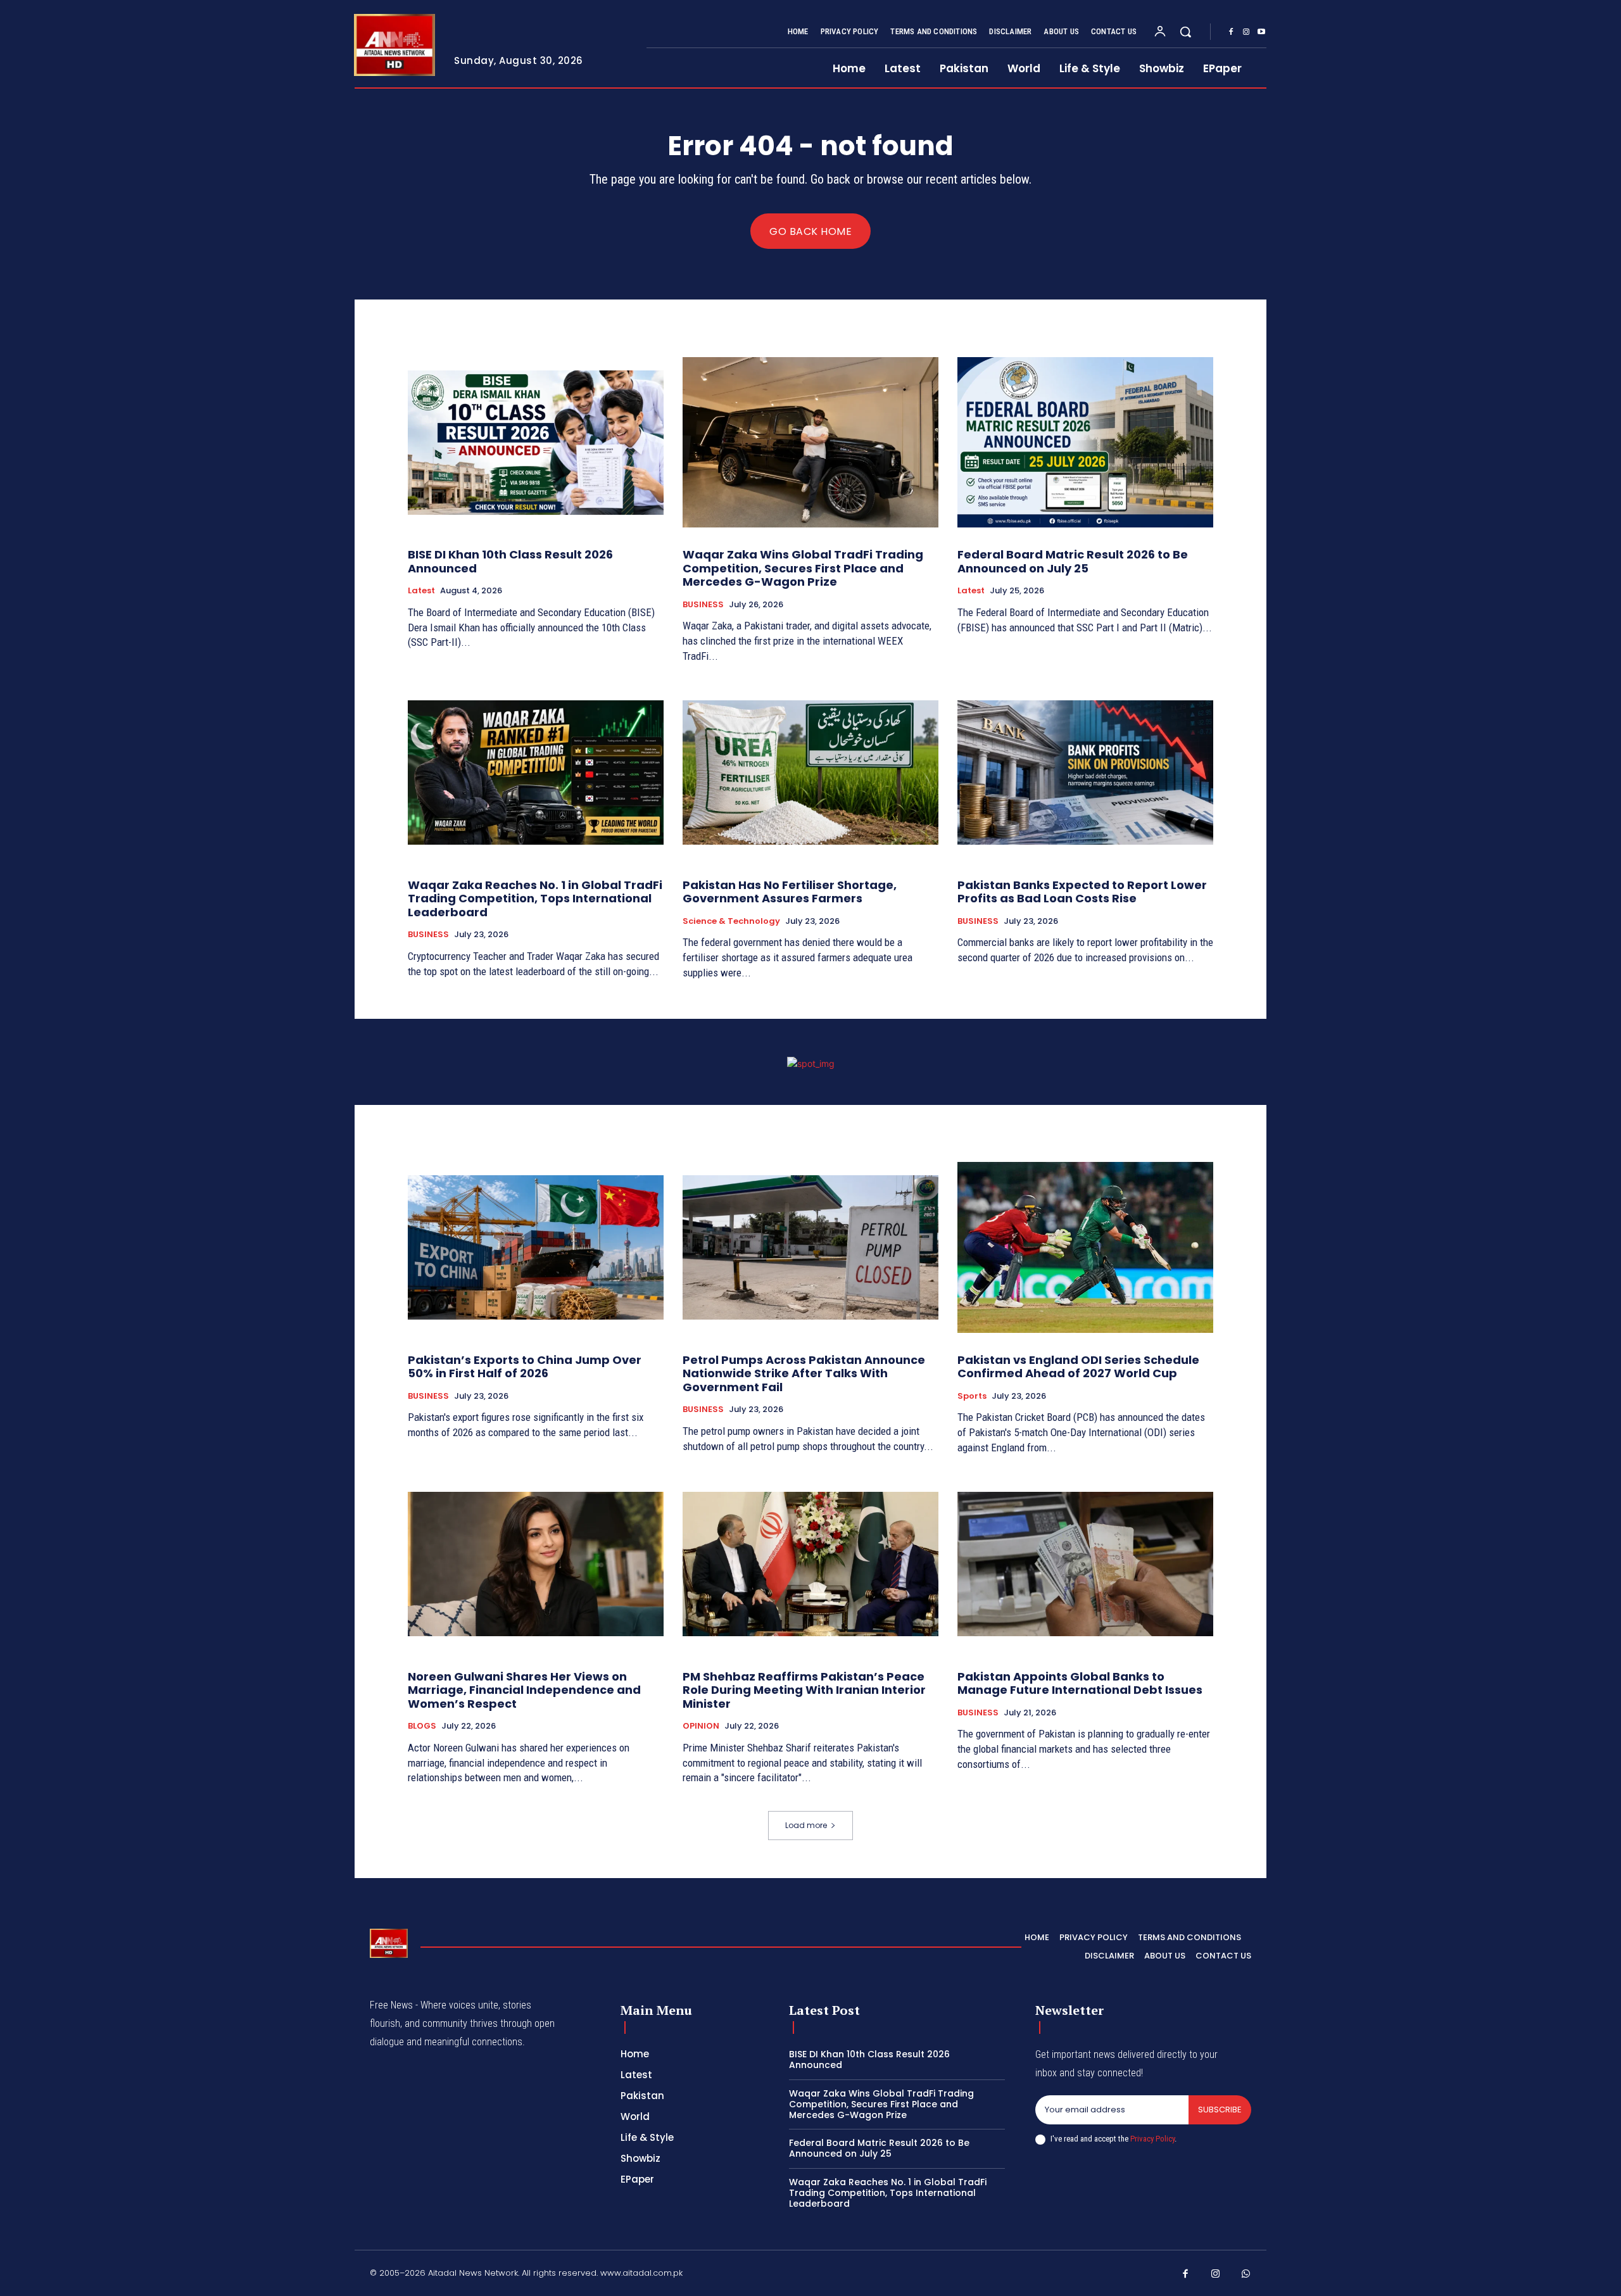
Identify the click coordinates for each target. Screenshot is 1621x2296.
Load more (806, 1825)
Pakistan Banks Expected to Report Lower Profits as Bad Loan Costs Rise (1082, 892)
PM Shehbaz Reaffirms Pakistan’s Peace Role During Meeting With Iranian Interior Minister (804, 1690)
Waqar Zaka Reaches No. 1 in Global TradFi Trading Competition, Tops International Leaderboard (535, 899)
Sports (972, 1396)
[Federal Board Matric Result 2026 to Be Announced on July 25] (1085, 442)
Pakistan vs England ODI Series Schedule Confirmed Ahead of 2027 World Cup (1078, 1367)
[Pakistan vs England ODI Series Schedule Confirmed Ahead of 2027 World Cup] (1085, 1248)
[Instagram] (1246, 32)
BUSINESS (703, 605)
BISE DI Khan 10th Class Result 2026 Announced (510, 561)
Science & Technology (731, 921)
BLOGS (422, 1726)
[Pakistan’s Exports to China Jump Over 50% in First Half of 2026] (536, 1248)
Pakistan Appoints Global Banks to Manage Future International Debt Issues (1080, 1683)
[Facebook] (1231, 32)
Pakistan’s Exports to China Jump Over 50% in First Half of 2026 (525, 1367)
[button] (1185, 32)
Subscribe (1220, 2110)
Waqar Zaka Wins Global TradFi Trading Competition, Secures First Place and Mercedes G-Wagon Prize (803, 568)
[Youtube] (1261, 32)
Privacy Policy (1152, 2139)
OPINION (701, 1726)
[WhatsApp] (1246, 2274)
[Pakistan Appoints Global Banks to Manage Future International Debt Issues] (1085, 1564)
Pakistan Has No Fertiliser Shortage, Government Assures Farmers (790, 892)
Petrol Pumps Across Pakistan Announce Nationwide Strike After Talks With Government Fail (804, 1373)
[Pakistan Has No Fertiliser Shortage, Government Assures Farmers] (810, 773)
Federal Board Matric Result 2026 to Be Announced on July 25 (1073, 561)
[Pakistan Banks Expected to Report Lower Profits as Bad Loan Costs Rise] (1085, 773)
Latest (421, 591)
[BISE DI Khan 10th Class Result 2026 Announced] (536, 442)
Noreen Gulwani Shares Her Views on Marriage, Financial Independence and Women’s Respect (524, 1690)
